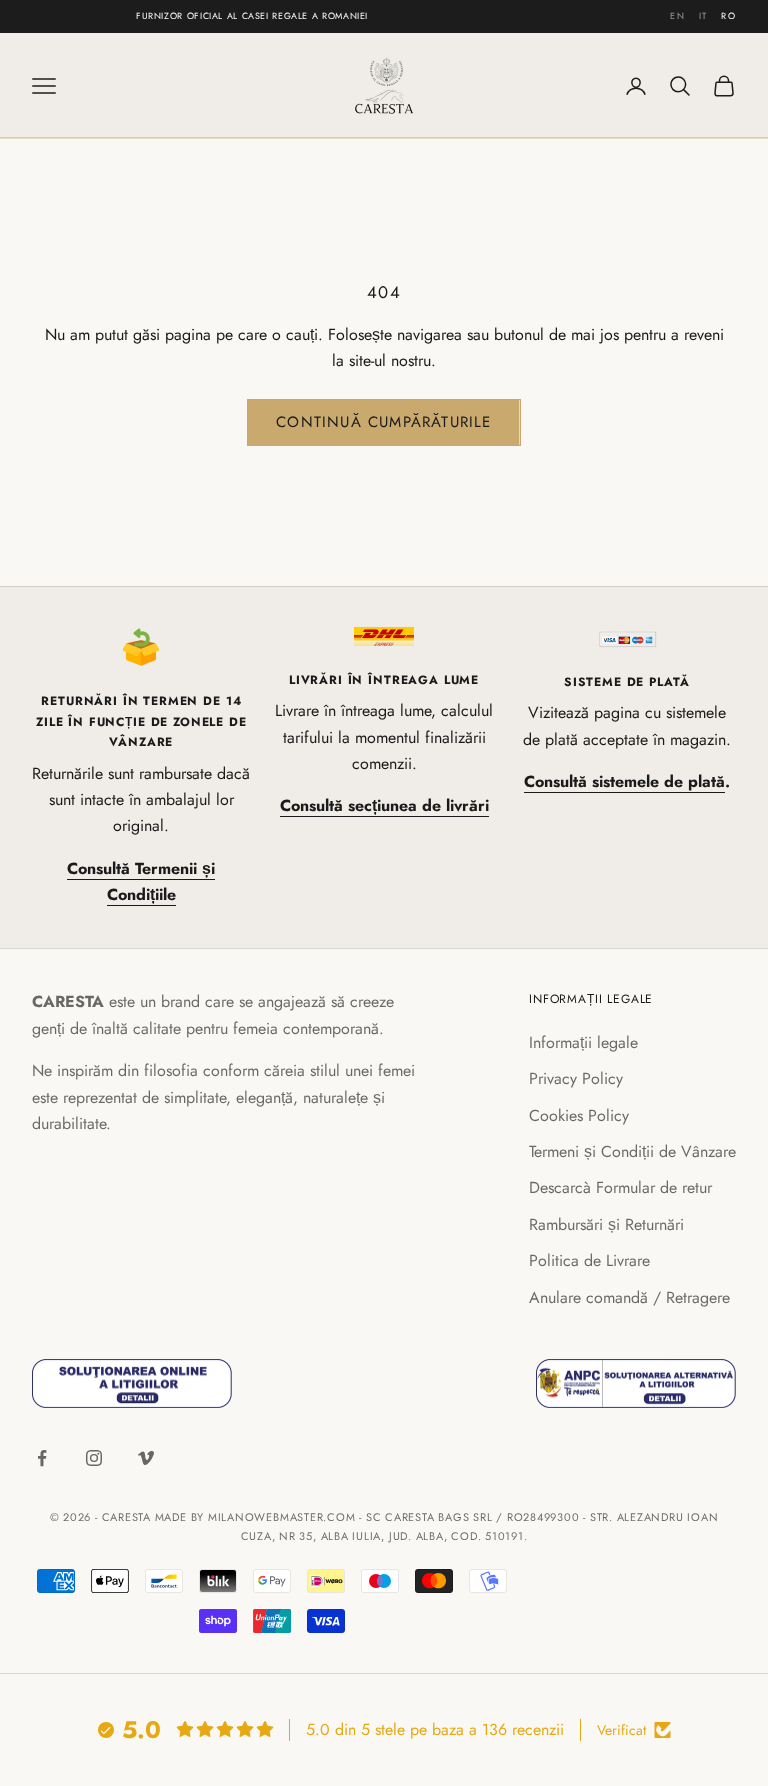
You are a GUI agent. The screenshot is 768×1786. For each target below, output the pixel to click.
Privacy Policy (576, 1078)
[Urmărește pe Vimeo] (146, 1458)
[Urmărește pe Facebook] (42, 1458)
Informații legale (583, 1042)
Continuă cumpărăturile (383, 422)
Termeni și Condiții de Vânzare (632, 1151)
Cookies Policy (579, 1115)
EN (677, 15)
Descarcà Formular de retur (620, 1187)
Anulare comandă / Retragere (629, 1297)
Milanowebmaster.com (282, 1517)
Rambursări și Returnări (606, 1224)
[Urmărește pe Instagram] (94, 1458)
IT (703, 15)
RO (728, 15)
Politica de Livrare (589, 1260)
